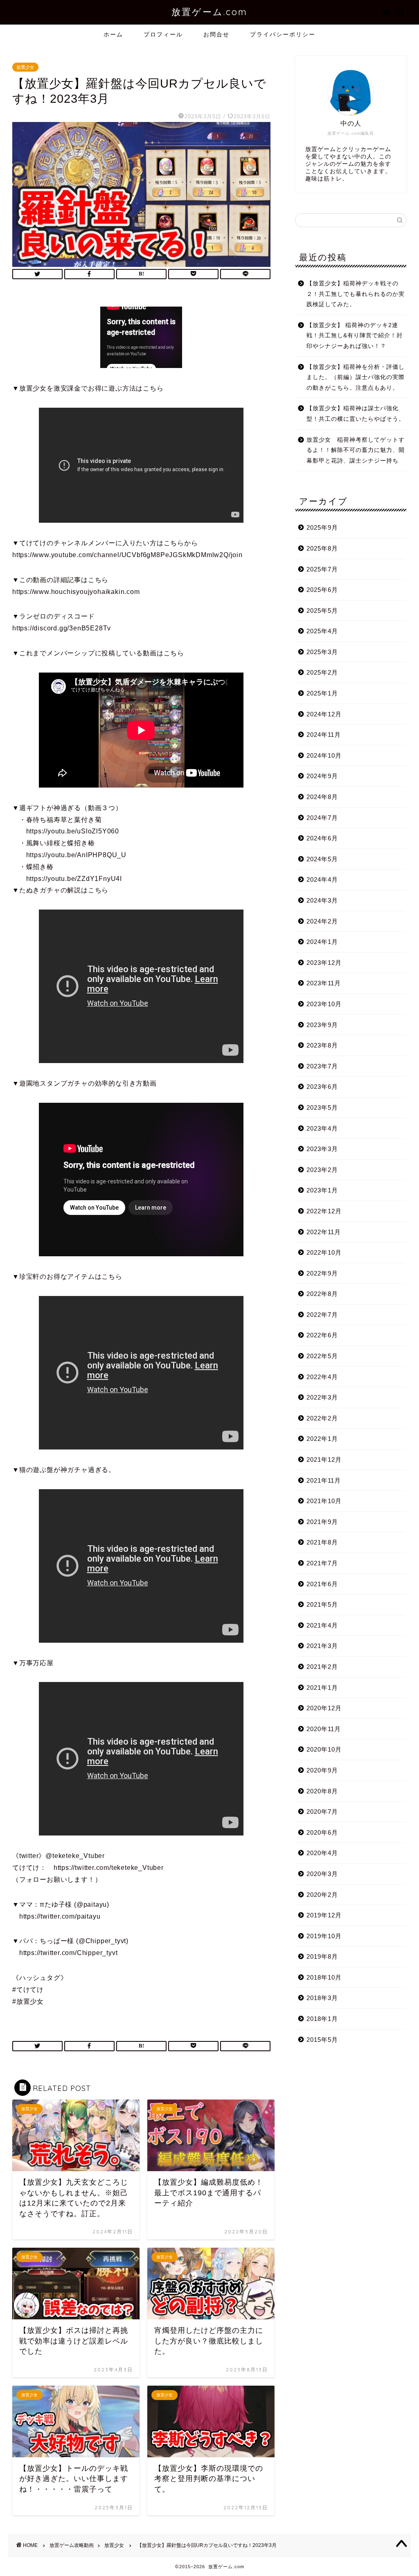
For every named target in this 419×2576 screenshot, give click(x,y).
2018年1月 (322, 2019)
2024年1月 (322, 942)
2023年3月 (322, 1149)
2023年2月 (322, 1170)
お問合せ (216, 34)
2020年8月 (322, 1791)
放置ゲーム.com (209, 12)
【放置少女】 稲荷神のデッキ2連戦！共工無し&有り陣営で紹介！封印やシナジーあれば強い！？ (355, 336)
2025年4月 (322, 631)
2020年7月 (322, 1812)
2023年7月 (322, 1066)
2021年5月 (322, 1604)
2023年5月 (322, 1107)
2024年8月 (322, 797)
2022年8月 (322, 1294)
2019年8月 (322, 1956)
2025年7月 (322, 569)
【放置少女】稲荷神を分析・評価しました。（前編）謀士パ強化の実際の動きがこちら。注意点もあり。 (356, 377)
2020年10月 (324, 1749)
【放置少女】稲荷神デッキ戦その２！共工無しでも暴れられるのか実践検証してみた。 (356, 294)
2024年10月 (324, 755)
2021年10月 (324, 1501)
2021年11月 (324, 1480)
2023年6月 (322, 1087)
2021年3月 (322, 1646)
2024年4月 (322, 879)
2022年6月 (322, 1335)
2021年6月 (322, 1584)
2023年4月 (322, 1128)
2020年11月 (324, 1729)
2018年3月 (322, 1998)
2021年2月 (322, 1667)
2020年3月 (322, 1874)
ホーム (113, 34)
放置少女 (25, 67)
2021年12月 (324, 1460)
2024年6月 (322, 838)
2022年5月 (322, 1356)
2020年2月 (322, 1895)
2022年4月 (322, 1377)
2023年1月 (322, 1190)
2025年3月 (322, 652)
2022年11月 (324, 1232)
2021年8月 (322, 1542)
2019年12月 (324, 1915)
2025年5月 (322, 611)
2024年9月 (322, 776)
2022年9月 (322, 1273)
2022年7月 (322, 1315)
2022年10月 (324, 1252)
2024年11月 (324, 735)
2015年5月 (322, 2040)
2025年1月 (322, 693)
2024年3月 (322, 900)
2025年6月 (322, 590)
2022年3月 (322, 1397)
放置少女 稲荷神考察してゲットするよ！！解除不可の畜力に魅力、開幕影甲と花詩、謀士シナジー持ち (356, 450)
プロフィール (163, 34)
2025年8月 (322, 548)
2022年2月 (322, 1418)
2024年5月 (322, 859)
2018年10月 (324, 1977)
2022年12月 (324, 1211)
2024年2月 (322, 921)
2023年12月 (324, 963)
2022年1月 (322, 1439)
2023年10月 (324, 1004)
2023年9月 (322, 1025)
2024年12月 (324, 714)
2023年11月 (324, 983)
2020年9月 (322, 1770)
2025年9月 (322, 527)
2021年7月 (322, 1563)
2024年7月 (322, 818)
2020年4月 (322, 1853)
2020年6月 (322, 1832)
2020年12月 (324, 1708)
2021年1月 (322, 1688)
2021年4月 (322, 1625)
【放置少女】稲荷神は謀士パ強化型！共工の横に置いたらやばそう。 (356, 414)
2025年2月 (322, 672)
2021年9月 (322, 1522)
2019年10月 (324, 1936)
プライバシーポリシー (283, 34)
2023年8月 (322, 1045)
